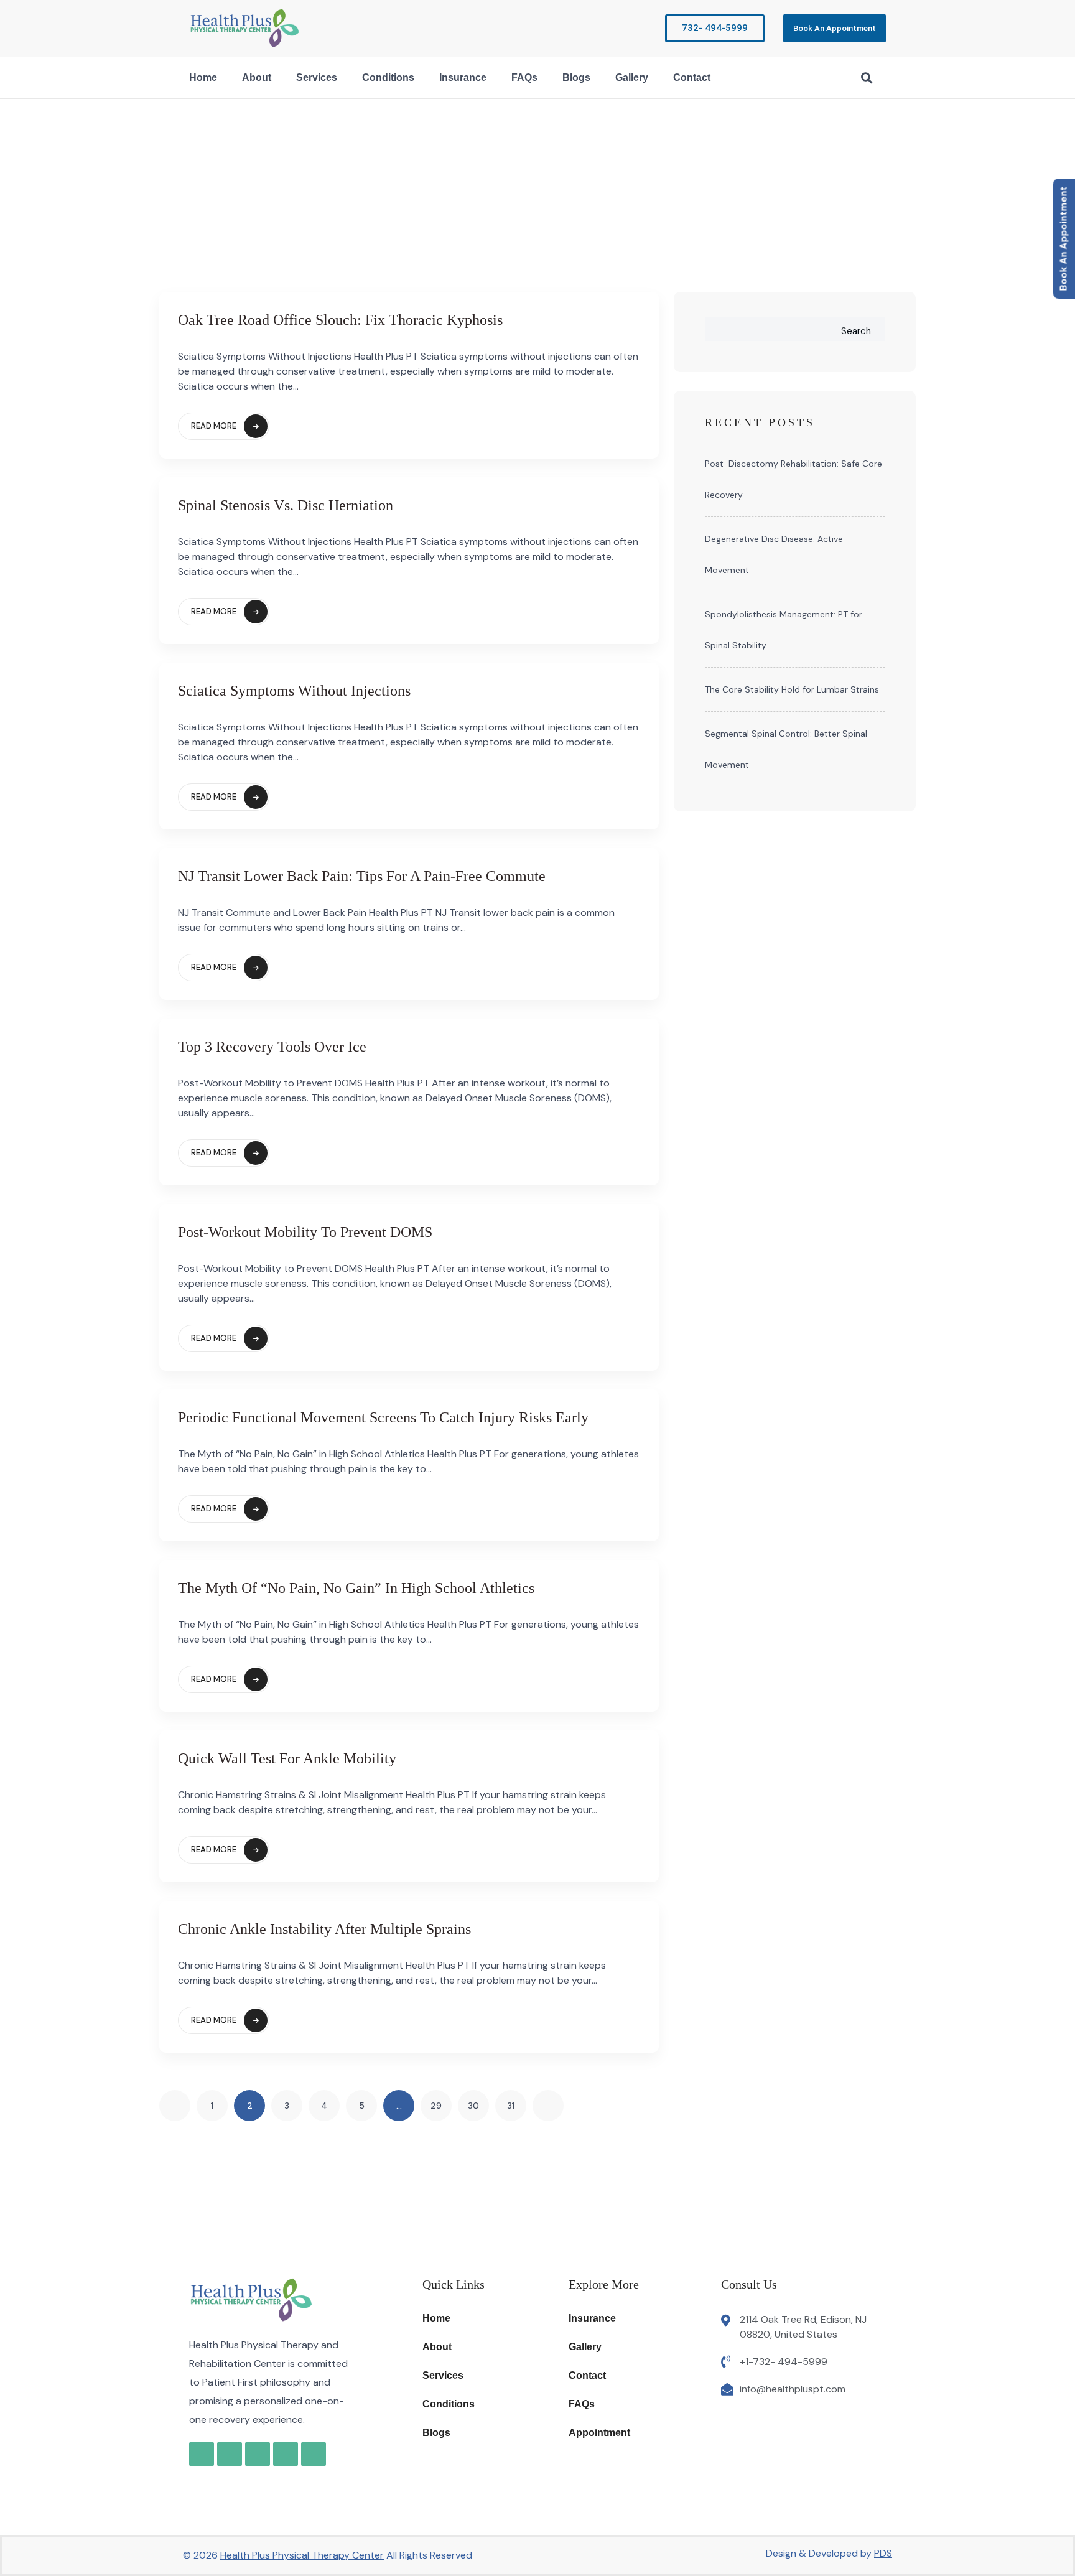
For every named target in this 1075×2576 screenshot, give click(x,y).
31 (511, 2106)
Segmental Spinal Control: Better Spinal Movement (786, 749)
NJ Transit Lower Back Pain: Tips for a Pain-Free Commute (362, 876)
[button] (866, 77)
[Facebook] (230, 2454)
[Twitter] (286, 2454)
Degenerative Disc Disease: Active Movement (774, 554)
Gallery (632, 77)
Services (317, 77)
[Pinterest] (314, 2454)
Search (856, 331)
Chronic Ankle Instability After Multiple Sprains (324, 1929)
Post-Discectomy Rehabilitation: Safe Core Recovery (793, 479)
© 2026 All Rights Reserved (328, 2555)
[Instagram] (258, 2454)
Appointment (599, 2433)
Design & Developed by (829, 2553)
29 (436, 2106)
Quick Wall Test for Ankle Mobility (287, 1758)
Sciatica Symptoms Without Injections (294, 691)
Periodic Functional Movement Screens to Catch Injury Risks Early (383, 1417)
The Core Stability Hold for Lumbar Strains (792, 689)
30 (473, 2106)
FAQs (524, 77)
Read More (214, 426)
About (257, 77)
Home (203, 77)
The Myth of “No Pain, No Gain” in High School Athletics (356, 1588)
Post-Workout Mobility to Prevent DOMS (305, 1232)
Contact (692, 77)
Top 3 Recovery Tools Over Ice (272, 1047)
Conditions (388, 77)
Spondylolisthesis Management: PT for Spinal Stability (784, 630)
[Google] (202, 2454)
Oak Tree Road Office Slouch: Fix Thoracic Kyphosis (340, 320)
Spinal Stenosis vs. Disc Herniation (286, 505)
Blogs (576, 77)
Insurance (463, 77)
